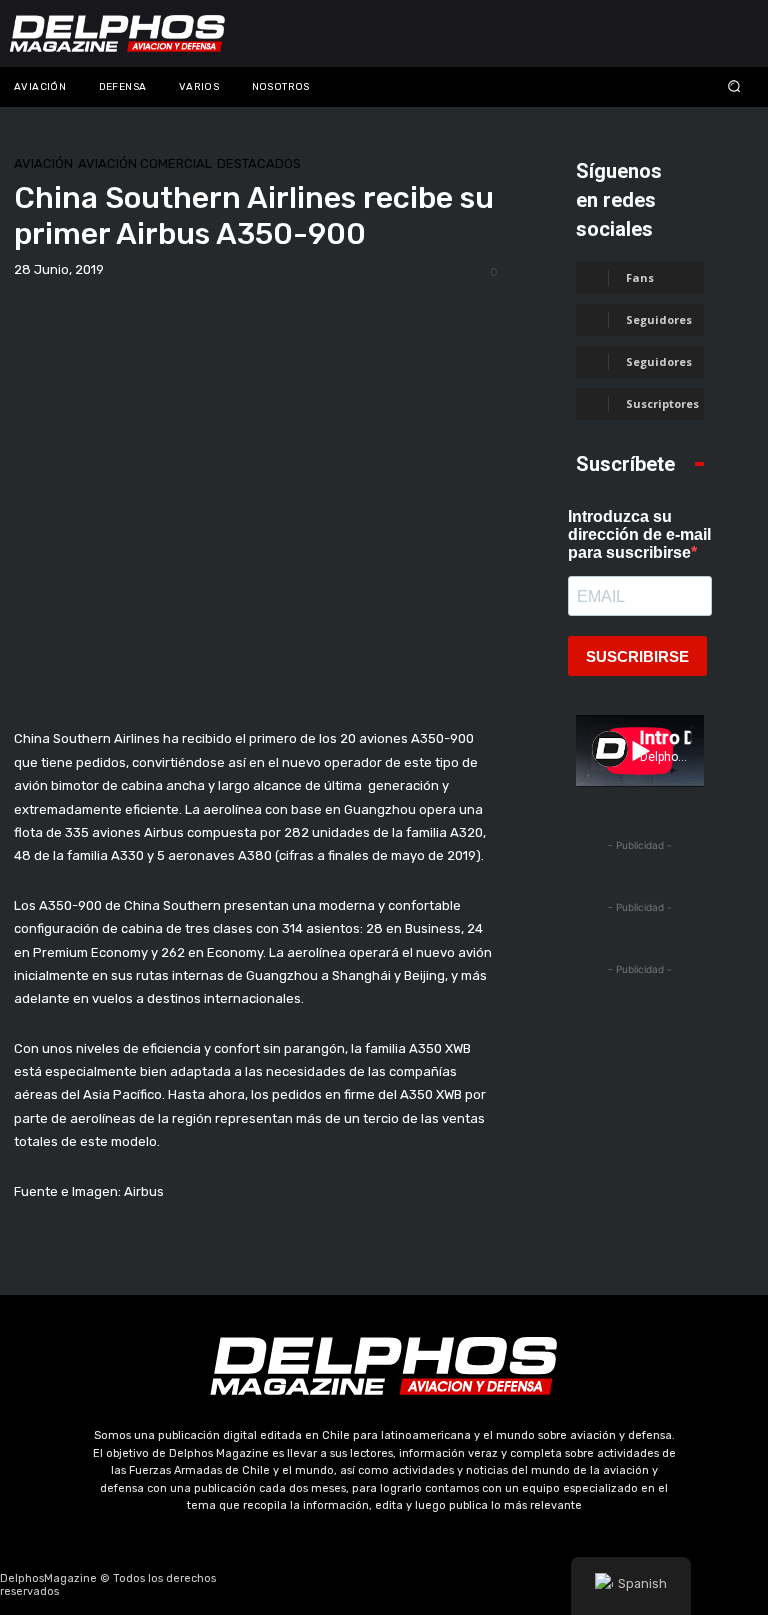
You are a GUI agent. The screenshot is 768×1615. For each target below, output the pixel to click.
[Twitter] (384, 1585)
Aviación (43, 163)
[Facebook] (289, 1585)
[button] (672, 86)
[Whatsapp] (479, 1585)
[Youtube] (432, 1585)
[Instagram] (337, 1585)
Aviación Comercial (145, 163)
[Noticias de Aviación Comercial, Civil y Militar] (117, 33)
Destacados (259, 163)
